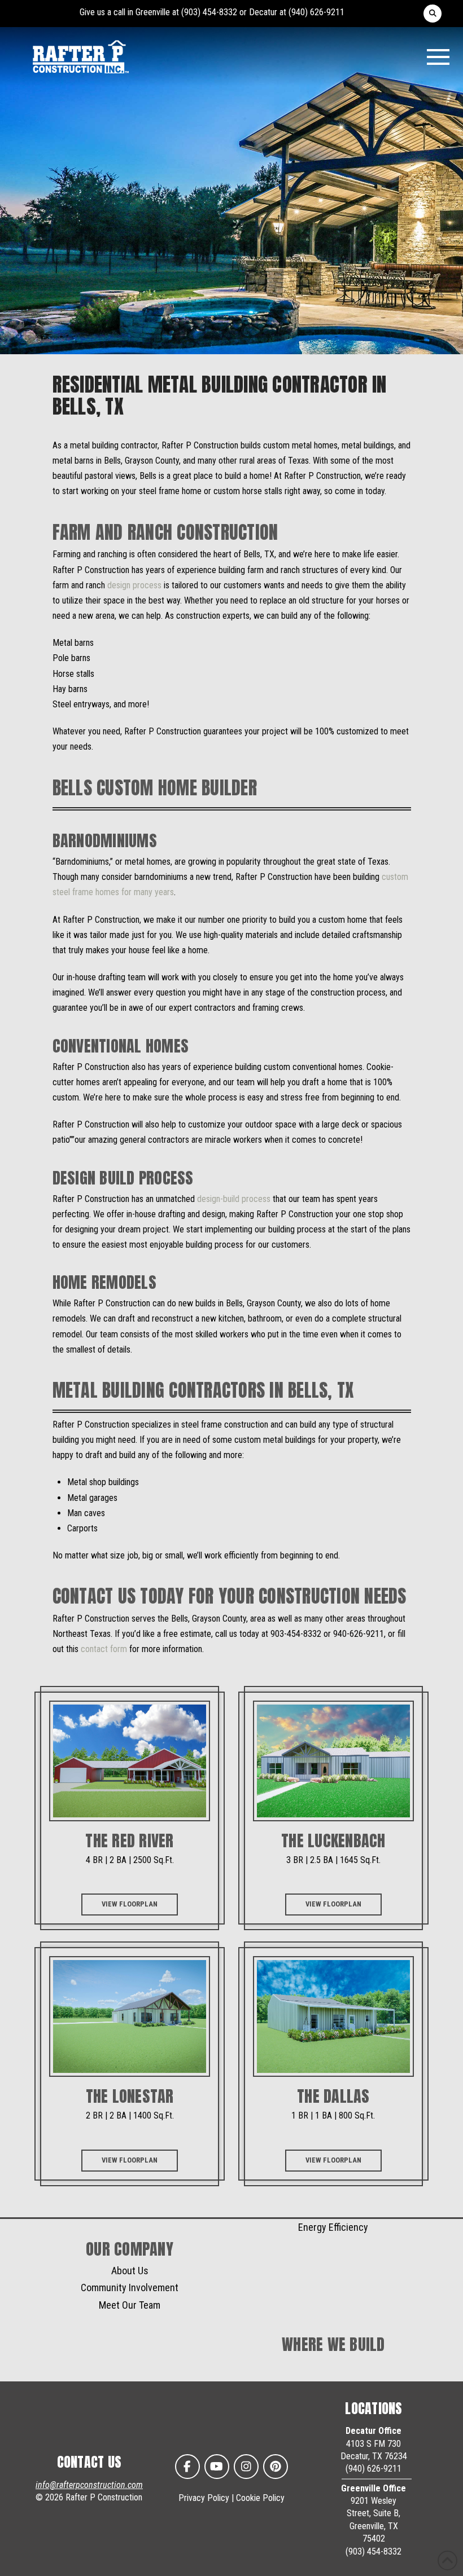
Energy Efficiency (333, 2227)
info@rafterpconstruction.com (89, 2485)
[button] (433, 14)
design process (134, 585)
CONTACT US (89, 2462)
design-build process (235, 1199)
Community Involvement (130, 2287)
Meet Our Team (130, 2305)
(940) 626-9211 (316, 12)
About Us (130, 2271)
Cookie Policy (260, 2498)
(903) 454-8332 (209, 12)
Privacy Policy (204, 2498)
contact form (105, 1649)
